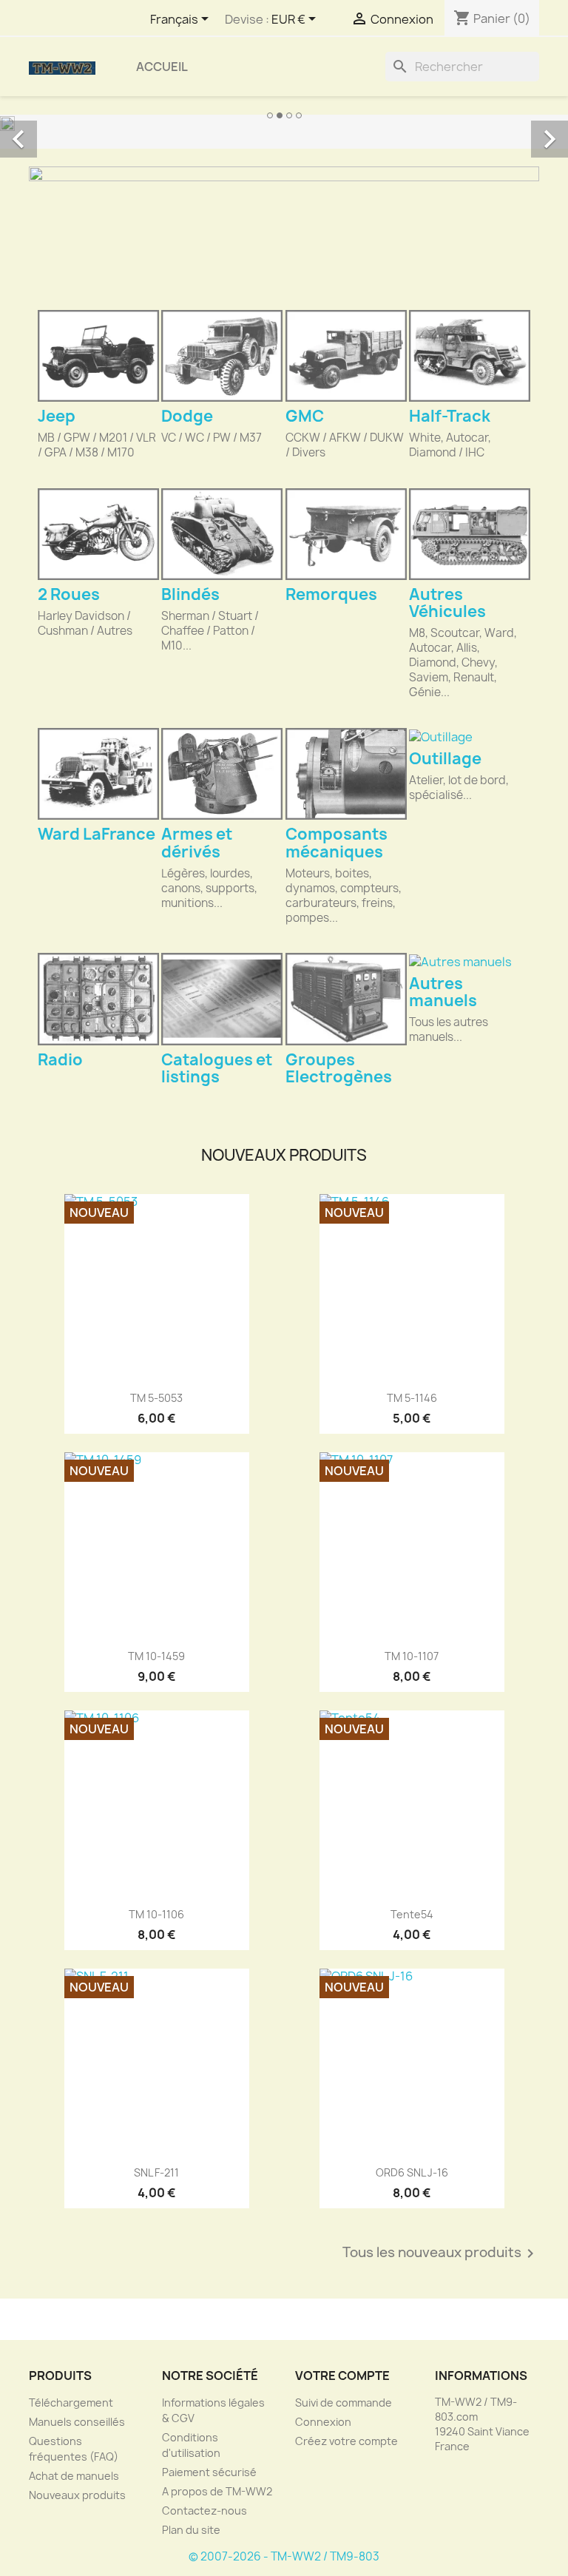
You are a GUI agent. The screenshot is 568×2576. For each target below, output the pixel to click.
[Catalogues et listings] (222, 999)
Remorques (331, 594)
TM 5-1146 (412, 1398)
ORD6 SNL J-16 (412, 2172)
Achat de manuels (74, 2476)
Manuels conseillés (77, 2422)
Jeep (57, 416)
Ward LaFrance (97, 834)
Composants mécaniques (337, 843)
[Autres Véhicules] (470, 534)
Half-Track (450, 416)
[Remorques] (346, 534)
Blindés (190, 594)
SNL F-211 (156, 2172)
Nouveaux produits (77, 2495)
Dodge (187, 416)
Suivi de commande (344, 2403)
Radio (60, 1060)
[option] (284, 123)
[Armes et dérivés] (222, 774)
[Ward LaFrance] (98, 774)
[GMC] (346, 356)
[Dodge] (222, 356)
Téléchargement (71, 2403)
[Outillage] (470, 736)
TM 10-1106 (156, 1914)
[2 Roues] (98, 534)
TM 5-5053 (156, 1398)
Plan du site (191, 2530)
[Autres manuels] (470, 961)
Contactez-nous (204, 2511)
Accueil (162, 67)
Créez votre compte (346, 2441)
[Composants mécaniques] (346, 774)
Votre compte (342, 2376)
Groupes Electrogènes (339, 1068)
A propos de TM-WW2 (217, 2491)
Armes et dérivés (197, 843)
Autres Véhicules (447, 603)
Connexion (323, 2422)
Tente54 (412, 1914)
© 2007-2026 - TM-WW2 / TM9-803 (284, 2556)
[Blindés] (222, 534)
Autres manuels (443, 992)
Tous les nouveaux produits (441, 2253)
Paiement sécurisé (209, 2472)
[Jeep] (98, 356)
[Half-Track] (470, 356)
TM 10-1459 (156, 1656)
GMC (305, 416)
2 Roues (69, 594)
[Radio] (98, 999)
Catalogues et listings (217, 1068)
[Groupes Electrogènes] (346, 999)
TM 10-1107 (412, 1656)
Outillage (445, 759)
